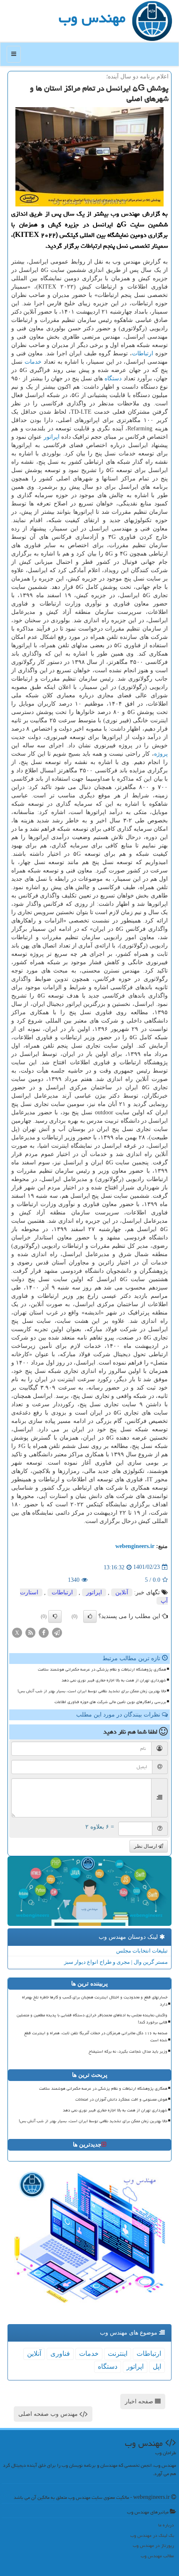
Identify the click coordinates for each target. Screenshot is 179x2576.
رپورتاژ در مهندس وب (153, 2545)
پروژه (161, 754)
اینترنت (118, 2354)
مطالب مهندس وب (157, 2556)
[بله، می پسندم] (90, 1616)
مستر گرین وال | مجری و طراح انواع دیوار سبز (116, 1962)
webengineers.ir (135, 1546)
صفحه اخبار (140, 2401)
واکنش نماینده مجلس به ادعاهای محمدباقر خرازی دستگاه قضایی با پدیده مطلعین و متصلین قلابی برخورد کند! (92, 2019)
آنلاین (122, 1592)
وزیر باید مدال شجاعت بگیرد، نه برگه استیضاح (128, 2051)
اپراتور (52, 437)
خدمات (33, 362)
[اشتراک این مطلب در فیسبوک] (44, 1632)
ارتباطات (143, 353)
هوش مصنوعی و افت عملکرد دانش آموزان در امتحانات (121, 2099)
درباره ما (166, 2525)
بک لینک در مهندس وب (152, 2535)
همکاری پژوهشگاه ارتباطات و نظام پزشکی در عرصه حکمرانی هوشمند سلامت (102, 1669)
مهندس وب (92, 18)
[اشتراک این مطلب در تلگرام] (57, 1632)
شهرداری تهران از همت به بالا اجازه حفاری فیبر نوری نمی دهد (114, 1680)
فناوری (60, 2354)
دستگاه (113, 378)
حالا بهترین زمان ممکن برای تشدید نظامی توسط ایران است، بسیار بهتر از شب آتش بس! (92, 1691)
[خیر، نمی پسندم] (55, 1616)
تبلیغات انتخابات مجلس (142, 1951)
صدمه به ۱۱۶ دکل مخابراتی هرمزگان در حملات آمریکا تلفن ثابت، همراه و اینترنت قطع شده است (96, 2037)
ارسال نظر (146, 1846)
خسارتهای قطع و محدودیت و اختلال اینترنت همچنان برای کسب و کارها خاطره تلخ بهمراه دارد (95, 2001)
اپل (157, 2366)
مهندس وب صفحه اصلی (49, 2414)
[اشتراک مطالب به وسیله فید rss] (30, 1632)
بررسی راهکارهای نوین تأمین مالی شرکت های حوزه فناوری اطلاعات (110, 1702)
